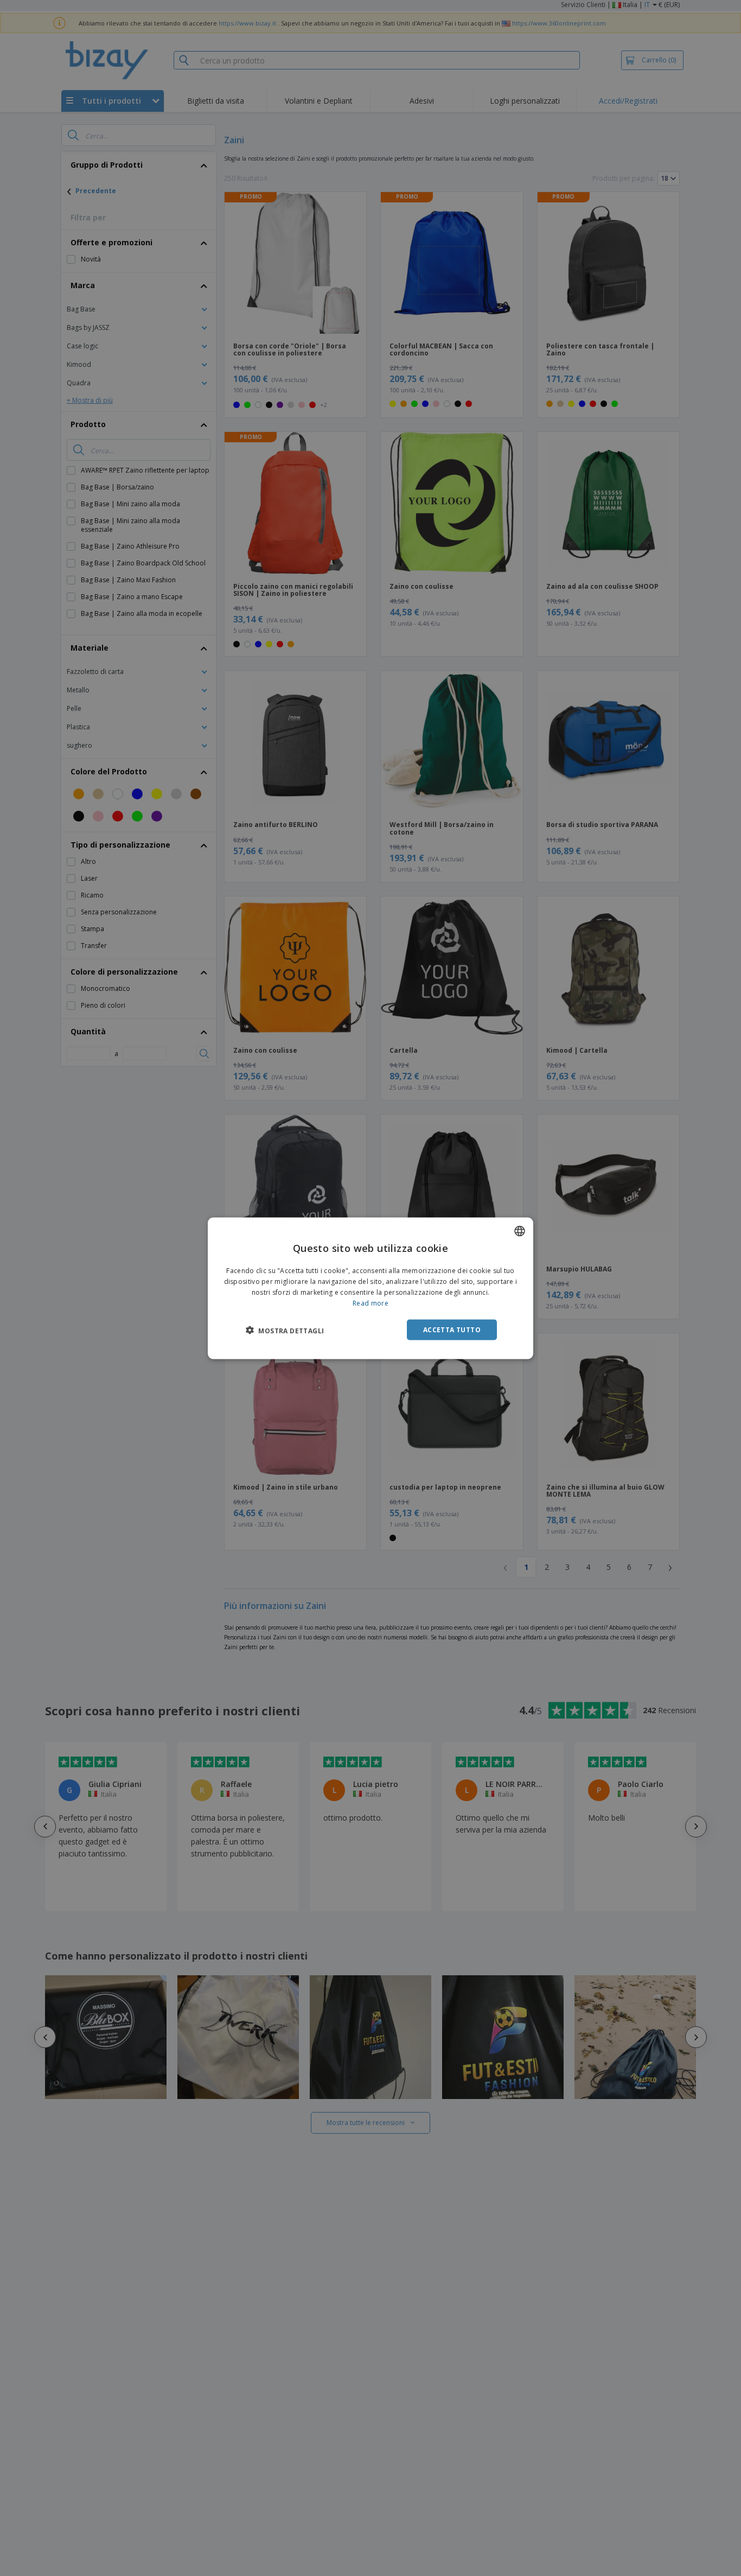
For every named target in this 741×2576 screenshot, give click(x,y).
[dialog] (370, 1288)
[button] (285, 1330)
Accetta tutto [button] (452, 1329)
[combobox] (520, 1231)
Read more (370, 1303)
